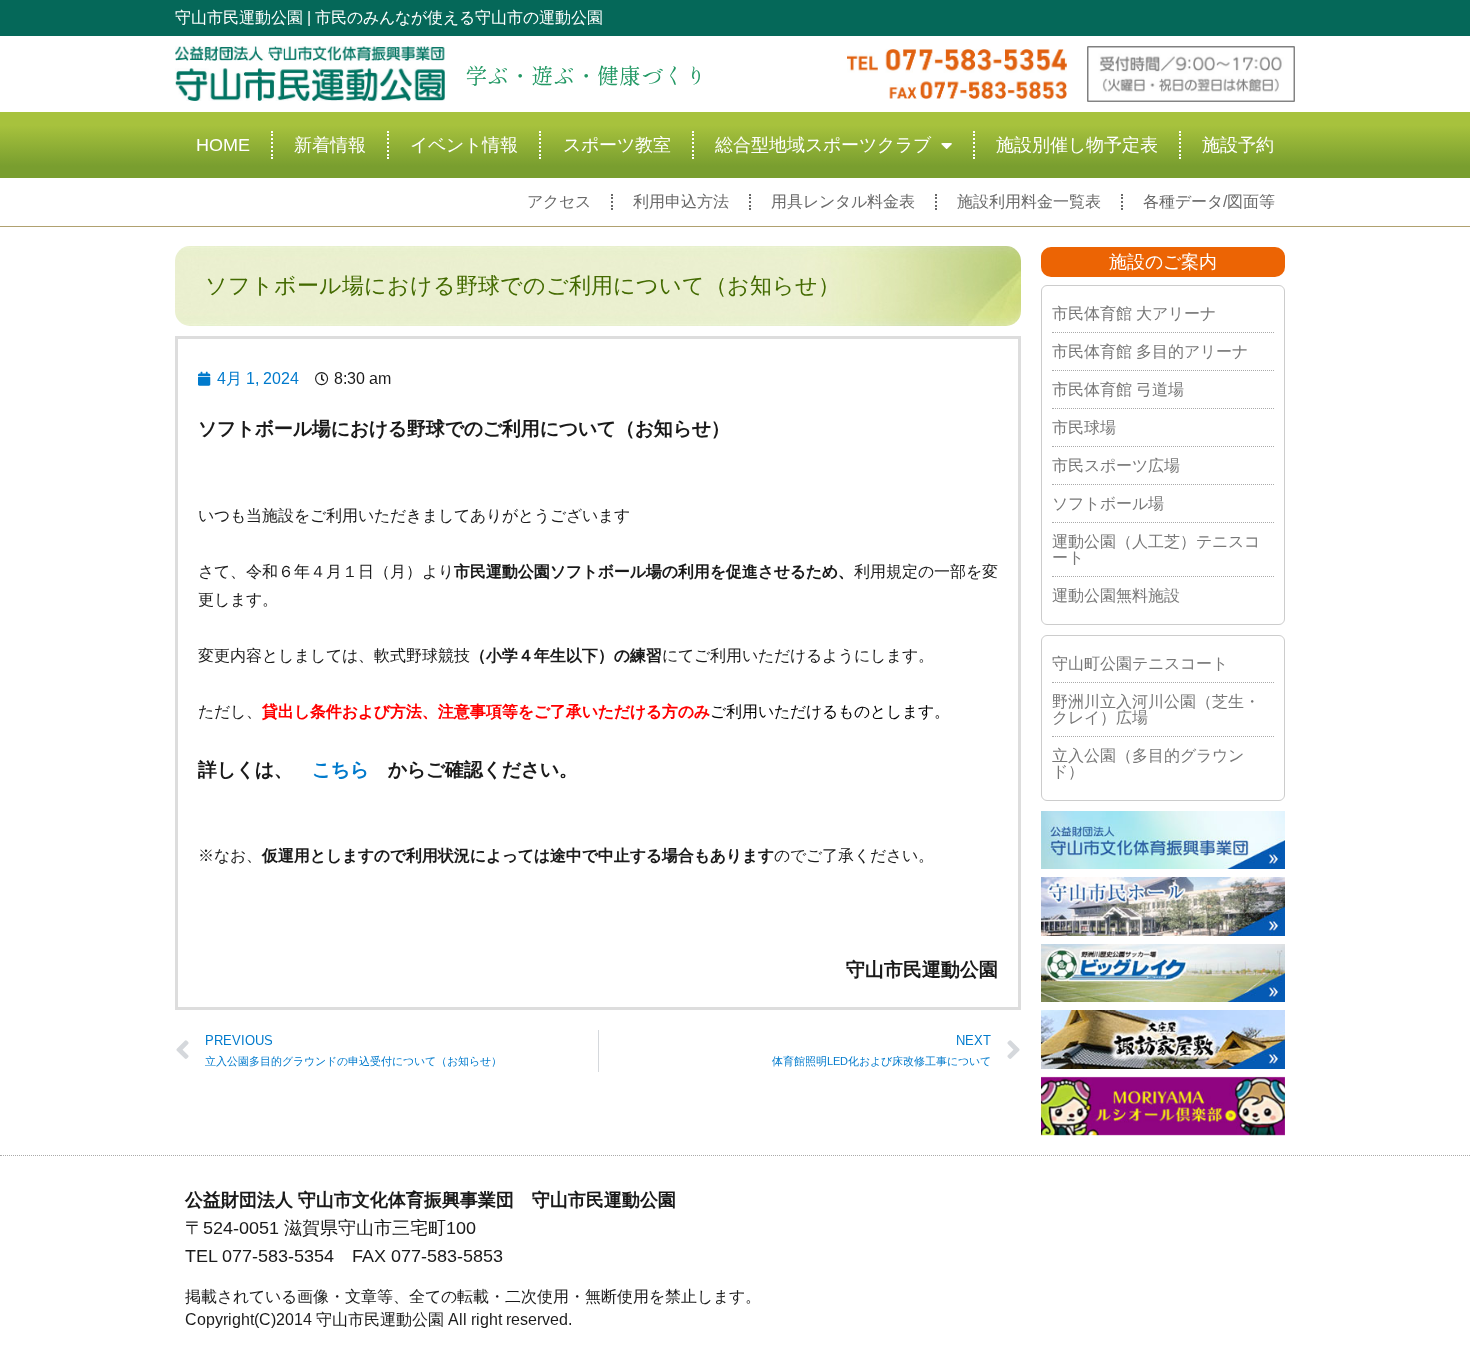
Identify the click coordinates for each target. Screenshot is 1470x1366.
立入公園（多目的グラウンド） (1148, 763)
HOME (223, 145)
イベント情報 (464, 145)
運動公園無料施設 (1116, 595)
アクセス (559, 201)
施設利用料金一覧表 (1029, 201)
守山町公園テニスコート (1140, 663)
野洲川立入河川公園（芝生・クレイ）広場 (1156, 709)
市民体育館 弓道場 (1118, 389)
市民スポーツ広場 (1116, 465)
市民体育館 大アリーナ (1134, 313)
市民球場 (1084, 427)
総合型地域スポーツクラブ (823, 145)
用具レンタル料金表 (843, 201)
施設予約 (1238, 145)
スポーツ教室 (617, 145)
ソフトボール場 (1108, 503)
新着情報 (330, 145)
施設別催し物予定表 (1077, 145)
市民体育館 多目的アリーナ (1150, 351)
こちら (340, 769)
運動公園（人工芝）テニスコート (1156, 549)
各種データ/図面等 (1209, 201)
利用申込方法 (681, 201)
